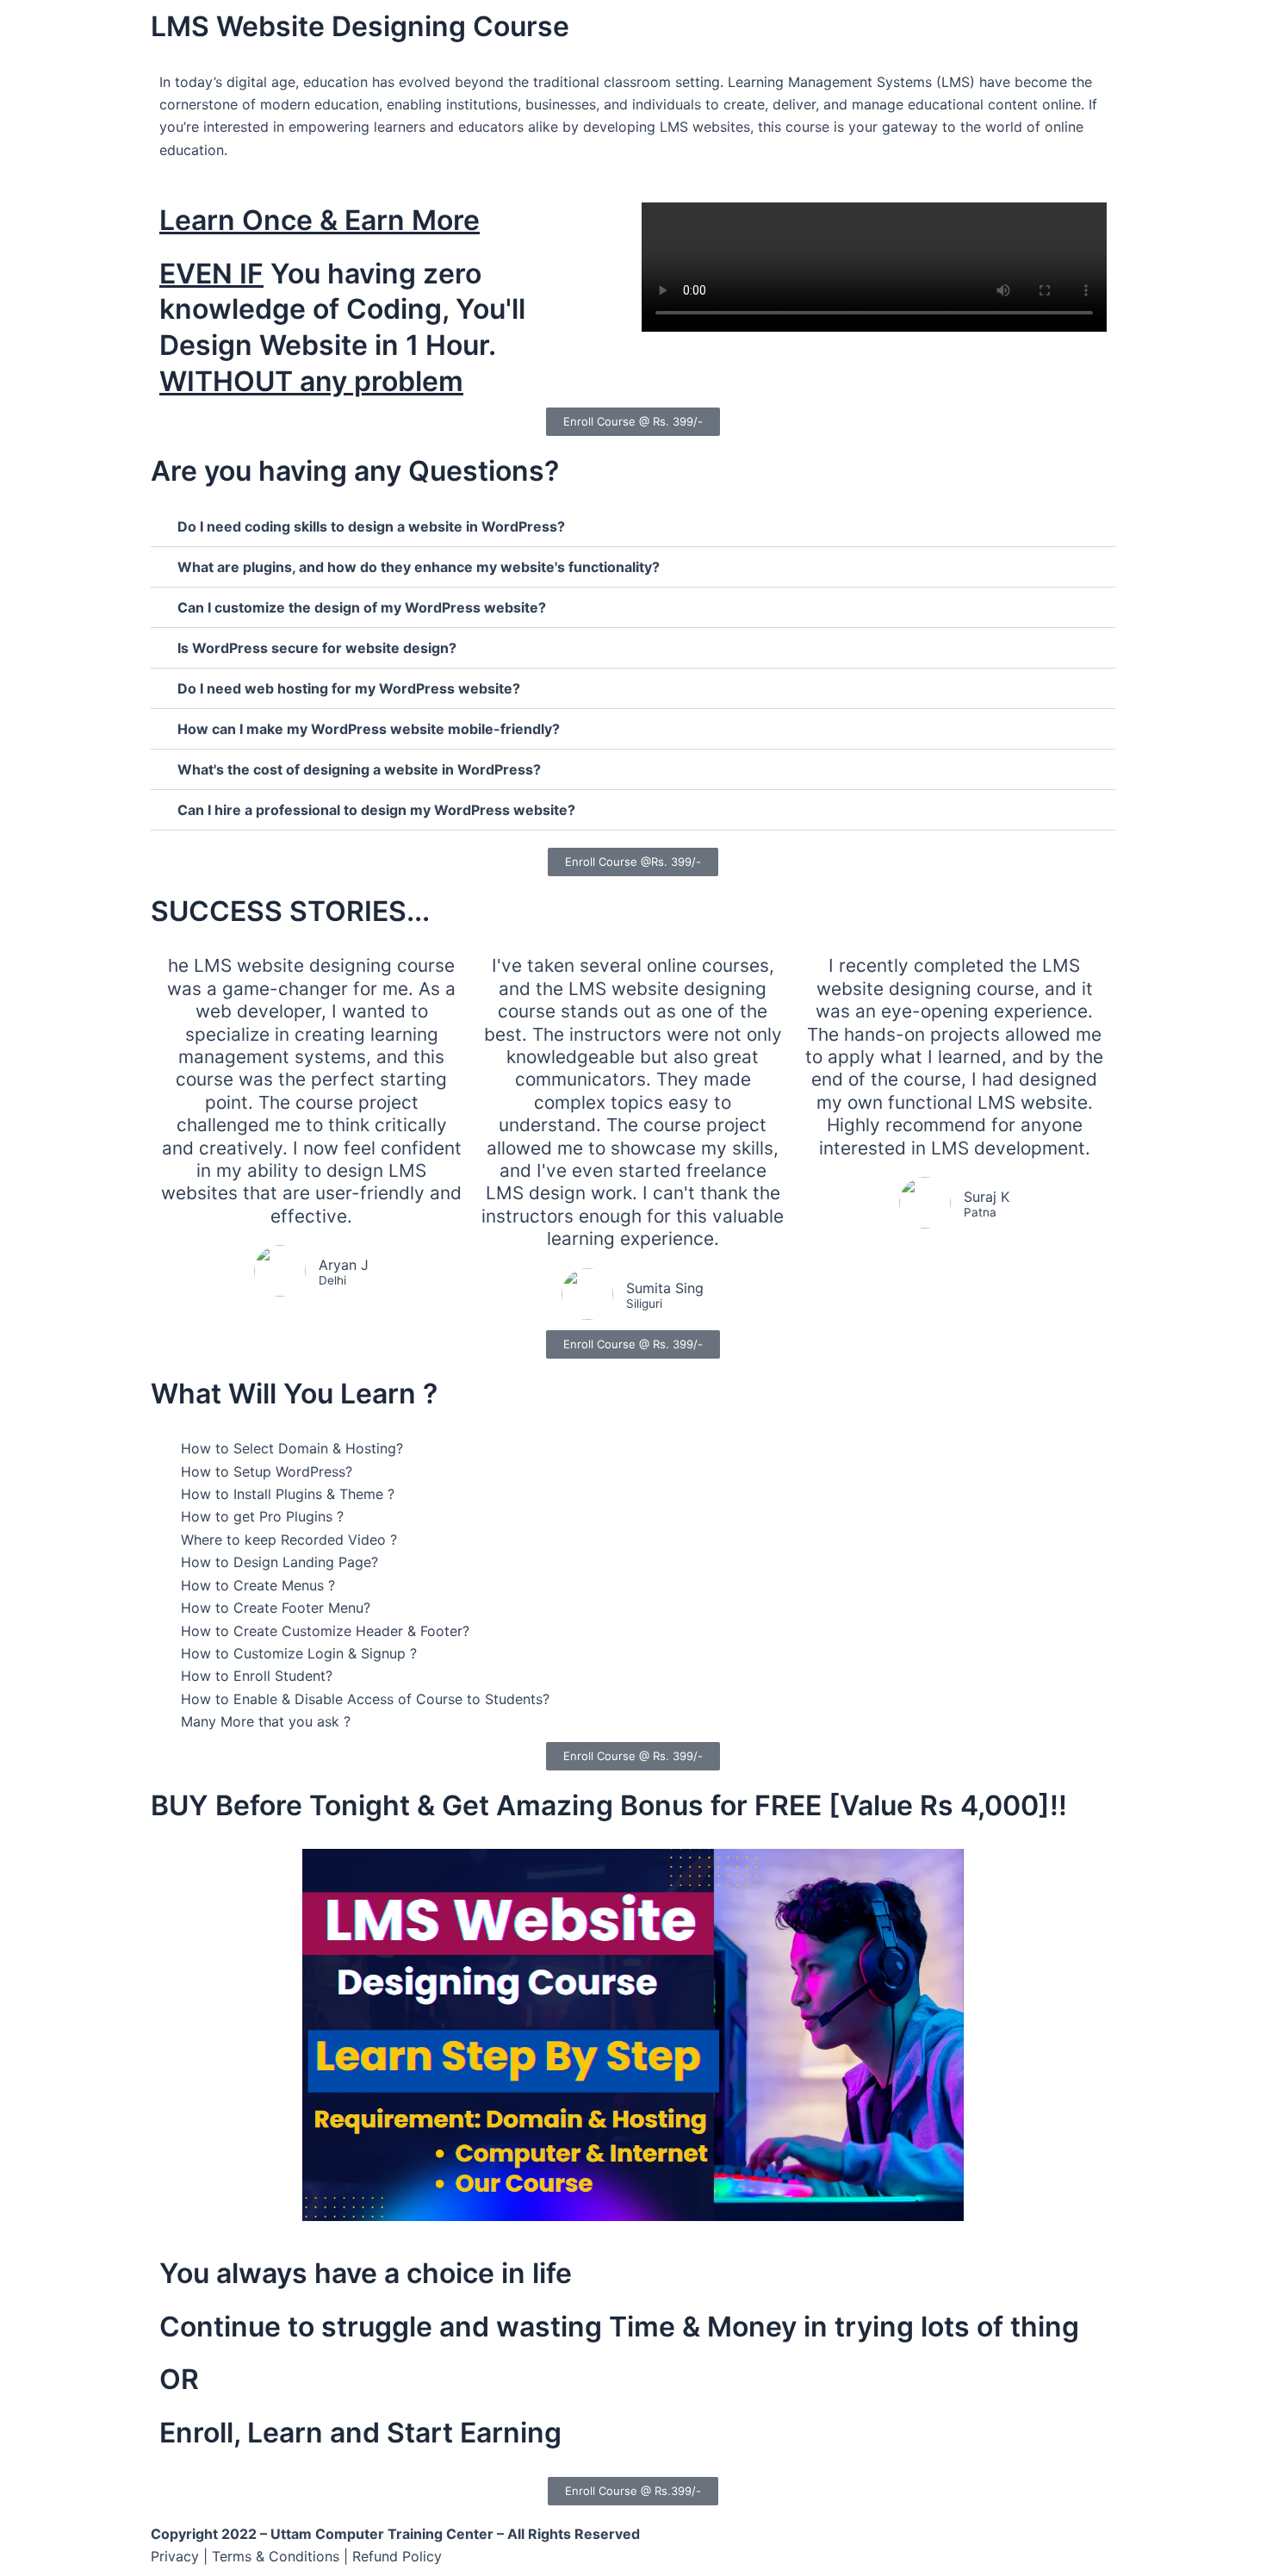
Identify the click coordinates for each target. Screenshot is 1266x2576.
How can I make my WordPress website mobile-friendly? (369, 729)
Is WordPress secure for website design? (317, 648)
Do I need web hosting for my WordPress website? (349, 688)
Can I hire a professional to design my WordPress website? (376, 810)
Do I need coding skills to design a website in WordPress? (371, 526)
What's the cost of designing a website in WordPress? (359, 769)
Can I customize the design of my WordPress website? (362, 607)
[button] (633, 527)
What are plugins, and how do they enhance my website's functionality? (419, 567)
